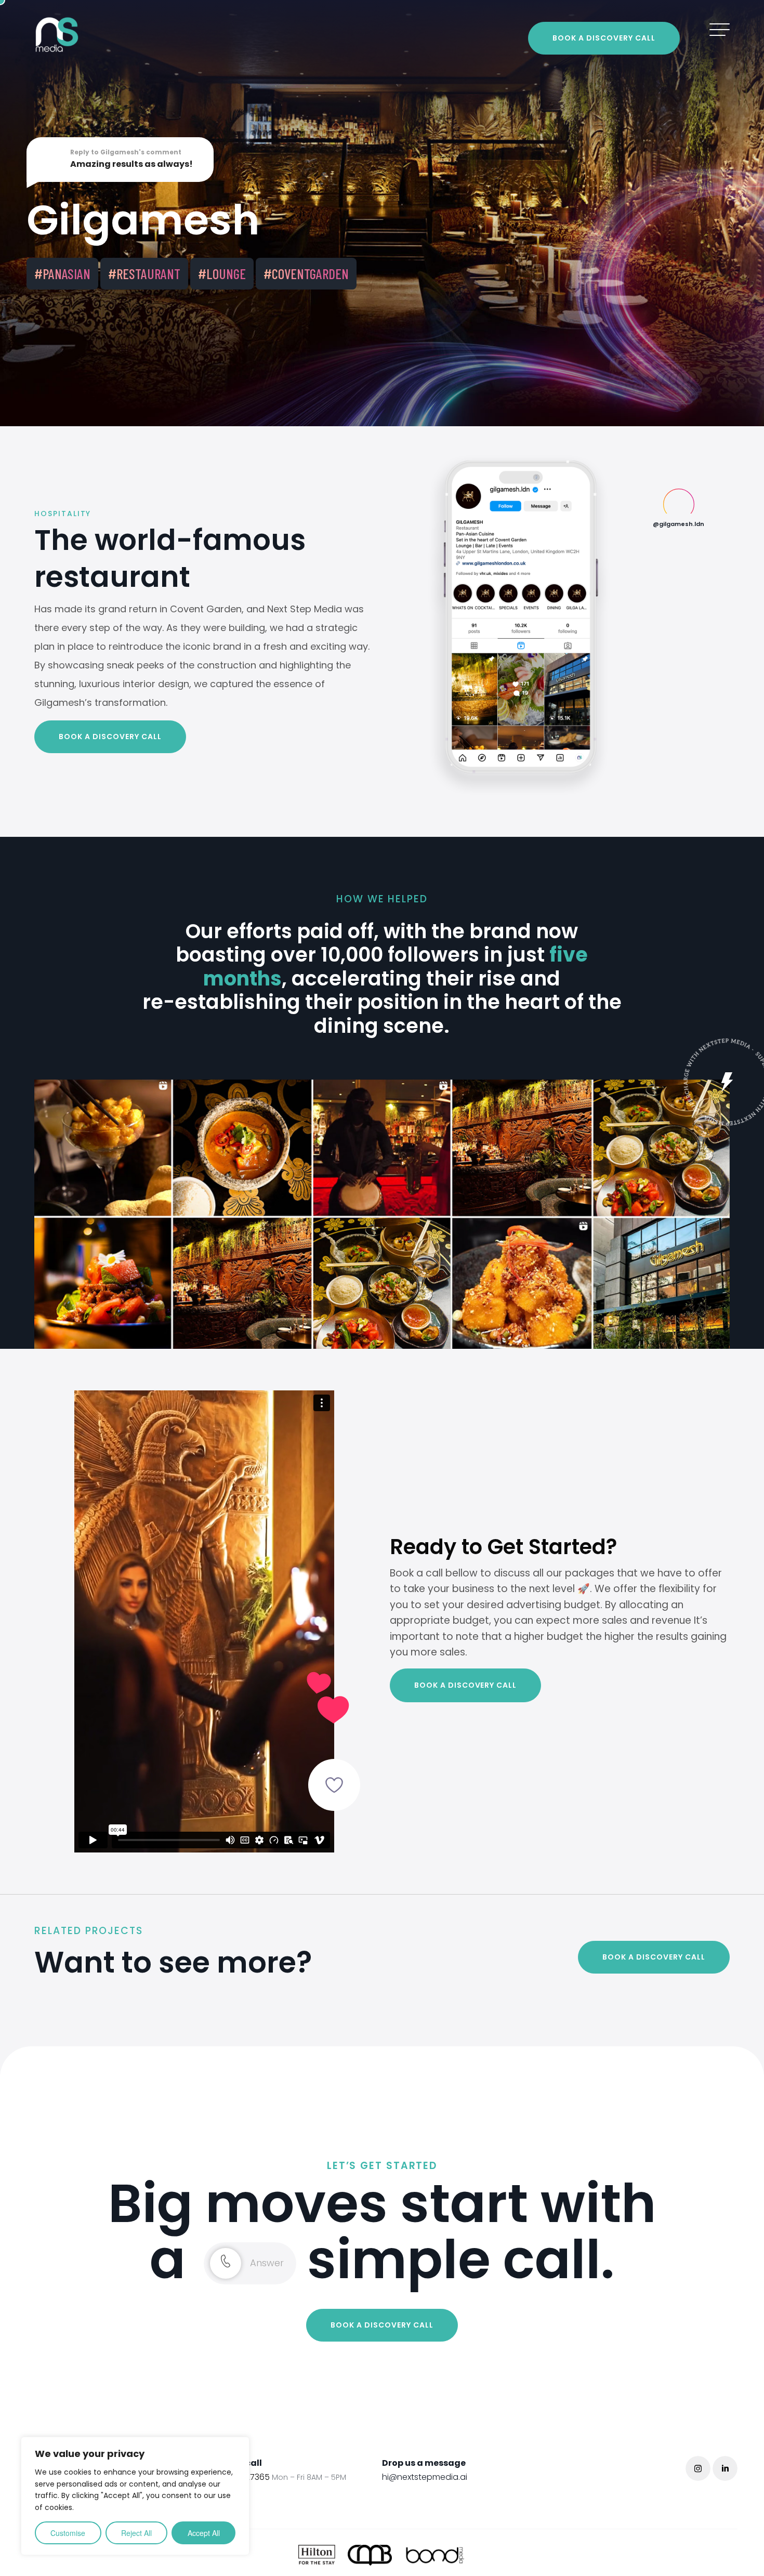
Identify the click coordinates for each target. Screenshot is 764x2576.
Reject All (136, 2533)
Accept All (204, 2533)
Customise (68, 2533)
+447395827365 (275, 2477)
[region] (135, 2496)
